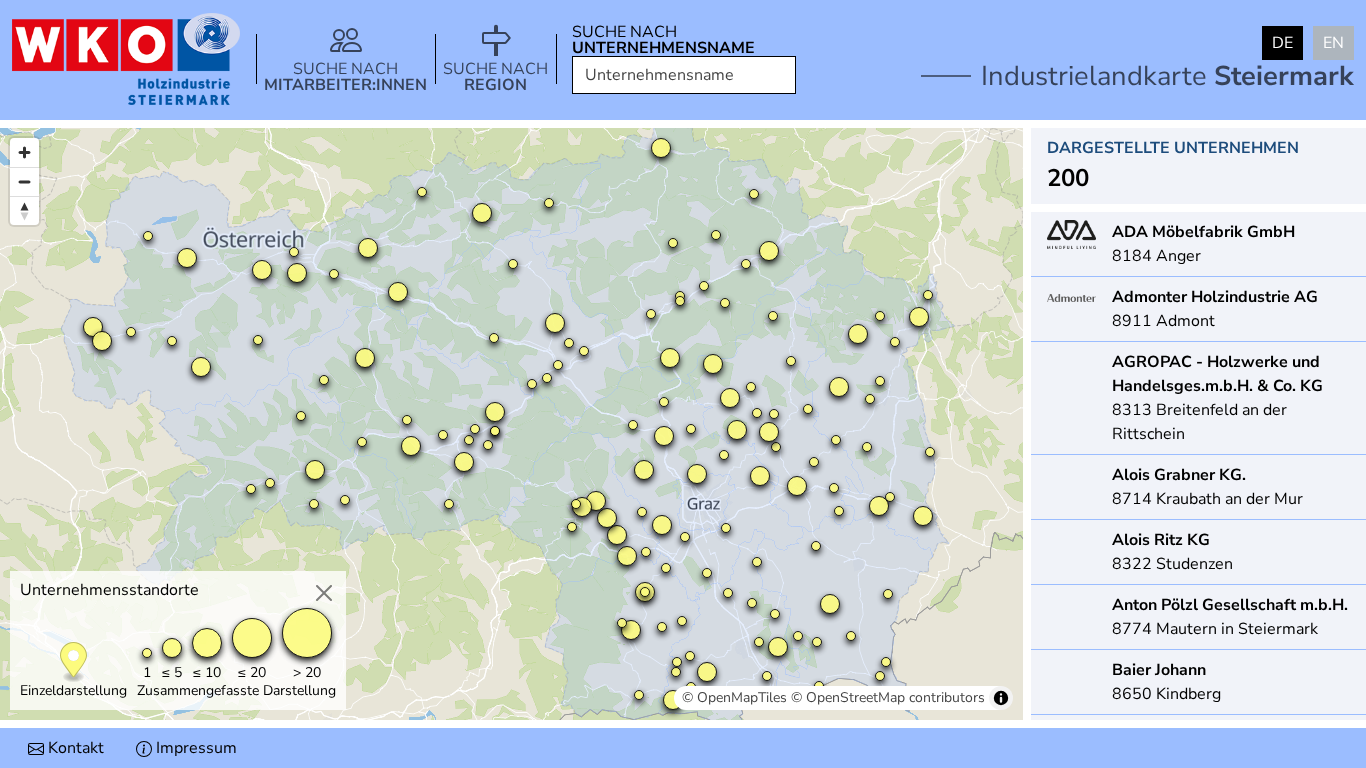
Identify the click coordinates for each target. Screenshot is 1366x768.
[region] (511, 424)
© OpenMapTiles (734, 697)
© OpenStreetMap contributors (888, 697)
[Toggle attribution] (1001, 698)
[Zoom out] (24, 181)
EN (1333, 43)
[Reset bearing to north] (24, 210)
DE (1282, 43)
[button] (345, 58)
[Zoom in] (24, 152)
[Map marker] (73, 662)
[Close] (324, 593)
